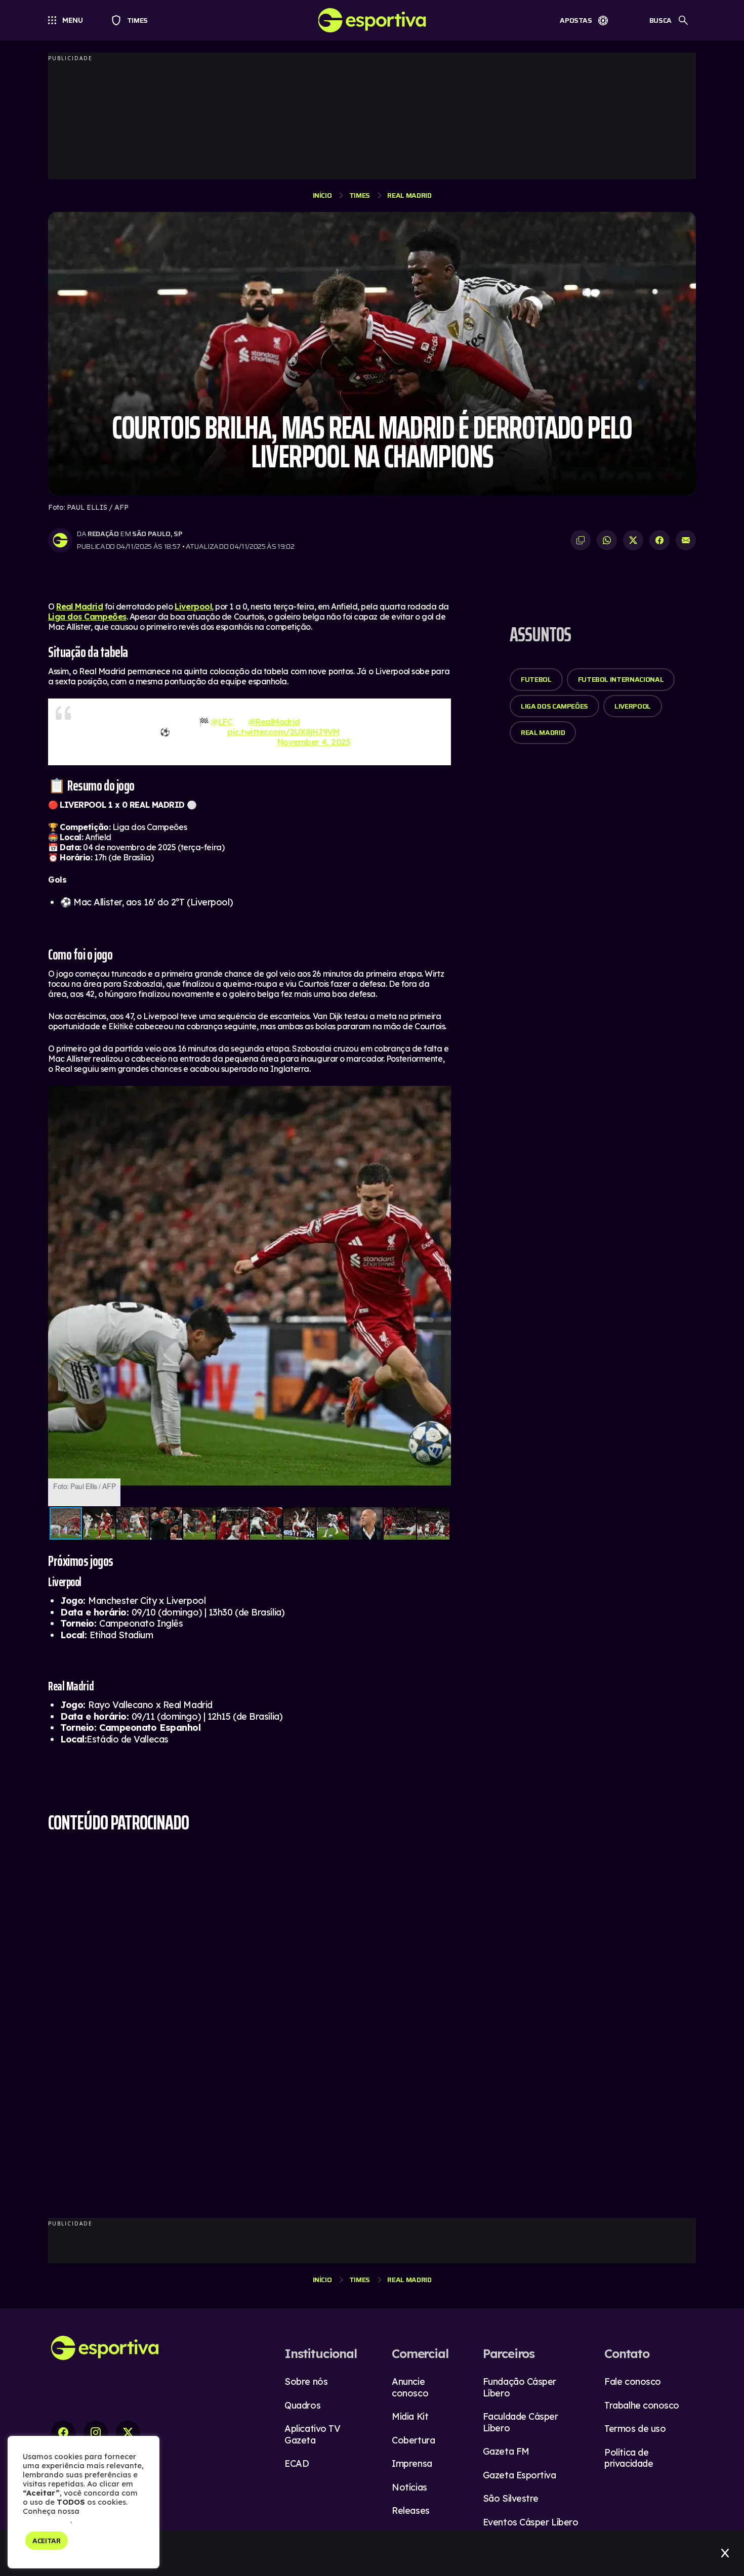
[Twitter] (128, 2433)
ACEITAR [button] (47, 2541)
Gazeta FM (506, 2451)
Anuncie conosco (410, 2387)
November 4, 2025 (314, 742)
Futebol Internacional (621, 679)
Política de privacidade (629, 2458)
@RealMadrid (274, 722)
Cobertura (413, 2440)
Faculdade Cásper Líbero (521, 2422)
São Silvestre (511, 2498)
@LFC (221, 722)
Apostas (576, 20)
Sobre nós (306, 2382)
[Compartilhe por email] (686, 540)
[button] (442, 1095)
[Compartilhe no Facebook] (659, 540)
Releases (410, 2510)
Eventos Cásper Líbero (531, 2522)
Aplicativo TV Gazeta (312, 2434)
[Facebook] (63, 2433)
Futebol (536, 679)
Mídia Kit (410, 2416)
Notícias (409, 2487)
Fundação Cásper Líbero (520, 2387)
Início (322, 195)
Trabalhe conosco (642, 2405)
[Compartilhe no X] (633, 540)
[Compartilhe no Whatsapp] (607, 540)
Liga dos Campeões (87, 617)
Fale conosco (633, 2382)
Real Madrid (409, 195)
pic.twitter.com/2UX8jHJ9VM (283, 732)
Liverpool (193, 606)
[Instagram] (96, 2433)
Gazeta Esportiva (520, 2475)
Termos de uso (635, 2429)
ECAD (297, 2463)
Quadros (302, 2405)
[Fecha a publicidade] (725, 2553)
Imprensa (412, 2463)
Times (133, 20)
